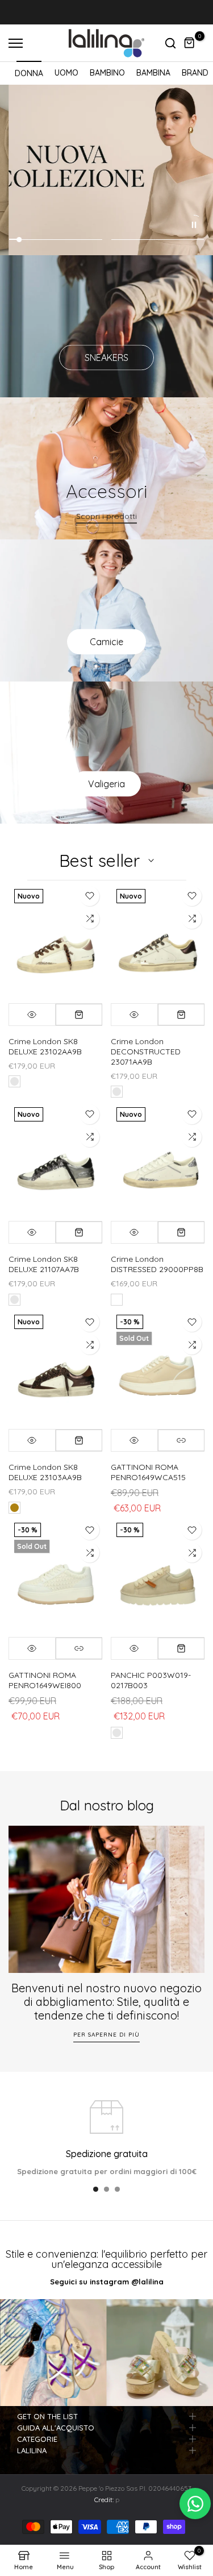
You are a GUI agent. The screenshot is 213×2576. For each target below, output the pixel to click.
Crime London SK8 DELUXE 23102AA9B (45, 1046)
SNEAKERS (106, 358)
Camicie (106, 642)
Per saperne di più (106, 2034)
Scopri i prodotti (106, 516)
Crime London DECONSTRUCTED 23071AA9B (146, 1052)
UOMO (66, 73)
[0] (190, 43)
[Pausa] (194, 225)
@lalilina (147, 2282)
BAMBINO (107, 73)
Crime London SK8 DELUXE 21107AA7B (44, 1264)
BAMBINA (153, 73)
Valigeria (106, 784)
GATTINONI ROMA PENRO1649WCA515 (148, 1472)
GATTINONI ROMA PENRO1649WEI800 (45, 1680)
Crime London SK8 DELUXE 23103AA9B (45, 1472)
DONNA (29, 73)
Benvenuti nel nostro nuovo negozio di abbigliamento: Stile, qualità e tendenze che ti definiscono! (106, 2001)
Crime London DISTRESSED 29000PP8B (157, 1264)
